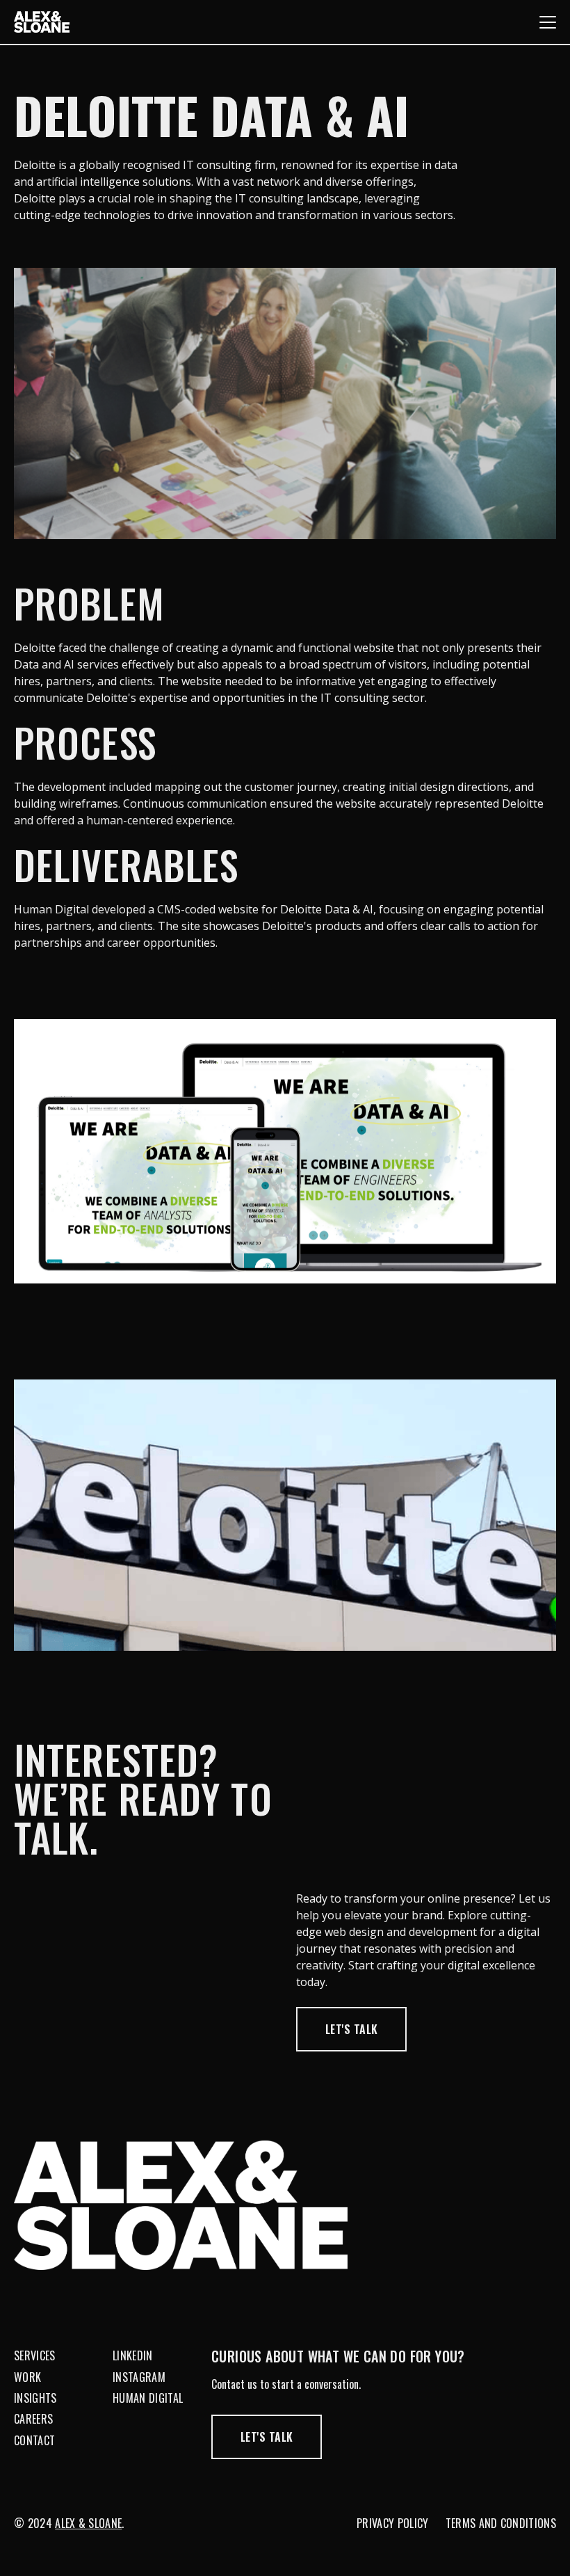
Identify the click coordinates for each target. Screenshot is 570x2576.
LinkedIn (133, 2355)
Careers (33, 2419)
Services (35, 2355)
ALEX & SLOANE (88, 2523)
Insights (35, 2398)
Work (27, 2377)
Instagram (139, 2377)
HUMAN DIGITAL (148, 2398)
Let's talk (351, 2029)
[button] (548, 22)
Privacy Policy (392, 2523)
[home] (42, 22)
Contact (34, 2440)
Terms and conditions (501, 2523)
